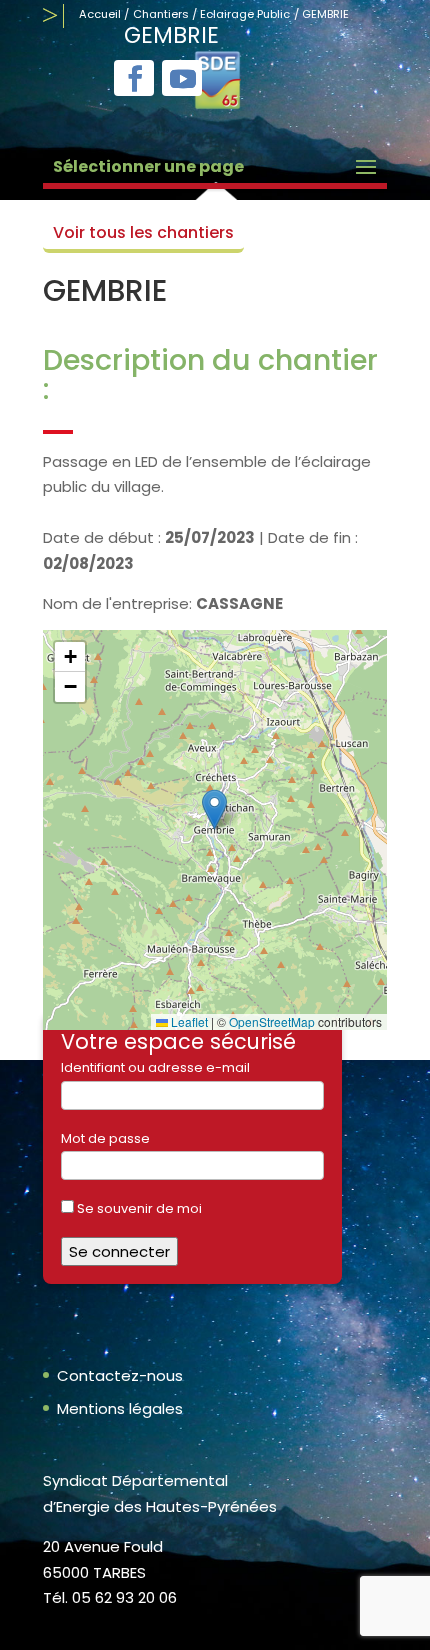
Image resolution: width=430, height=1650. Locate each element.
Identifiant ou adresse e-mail (155, 1067)
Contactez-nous (120, 1375)
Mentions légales (120, 1408)
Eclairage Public (245, 14)
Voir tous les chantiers (143, 232)
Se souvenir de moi (138, 1208)
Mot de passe (105, 1138)
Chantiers (161, 14)
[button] (214, 809)
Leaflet (188, 1021)
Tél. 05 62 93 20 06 (110, 1597)
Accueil (100, 14)
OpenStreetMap (272, 1021)
